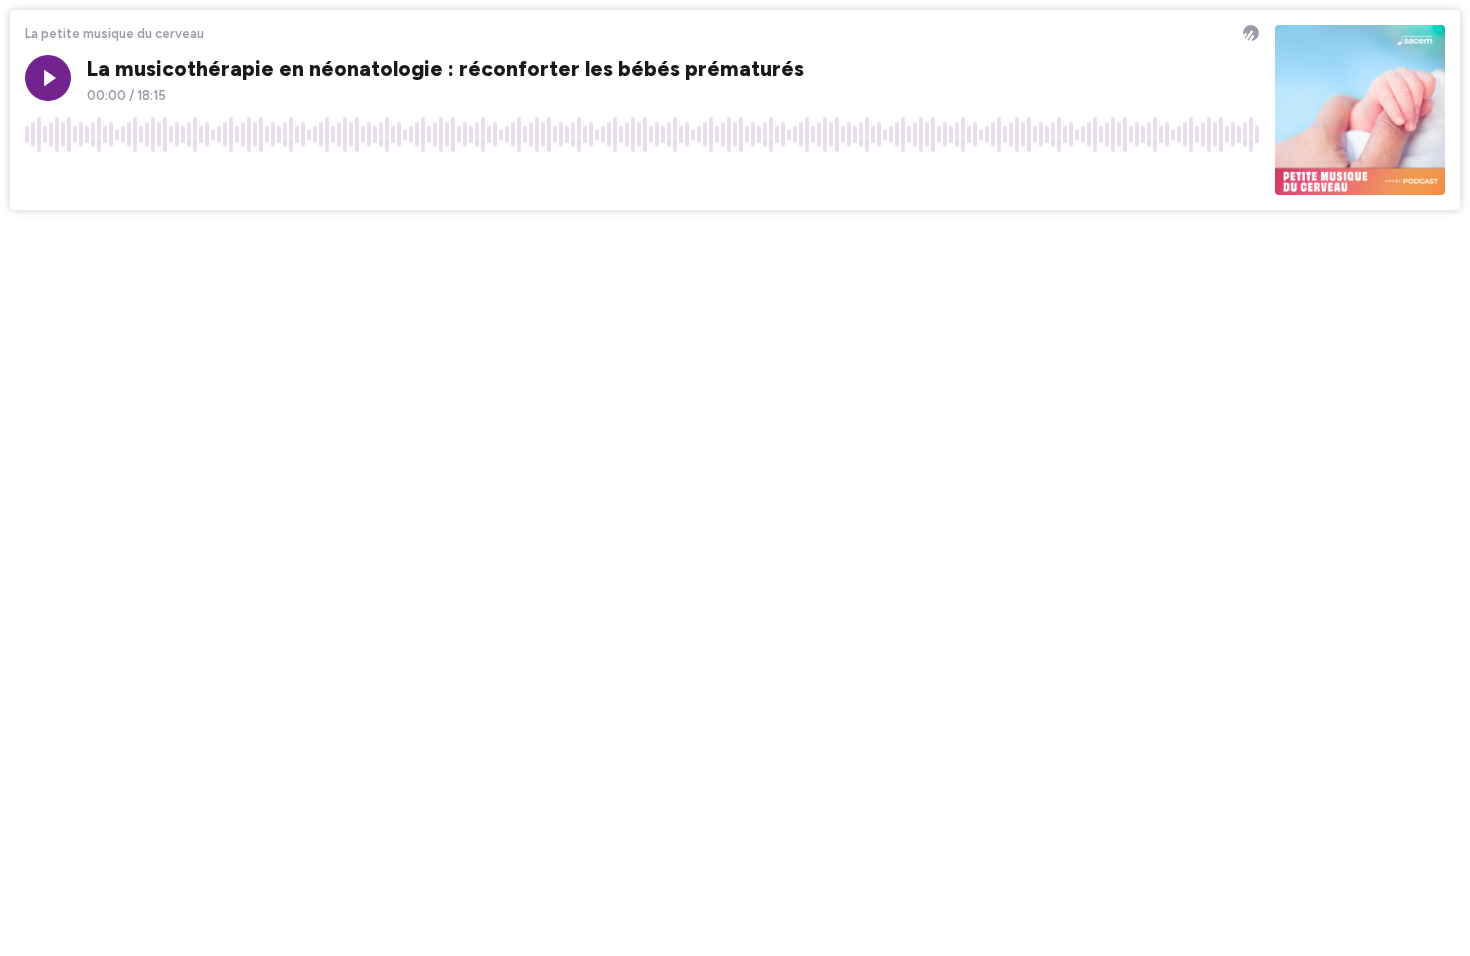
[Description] (1244, 179)
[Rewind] (40, 179)
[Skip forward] (116, 179)
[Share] (1206, 179)
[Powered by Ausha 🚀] (1251, 33)
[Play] (48, 78)
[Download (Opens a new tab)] (1168, 179)
